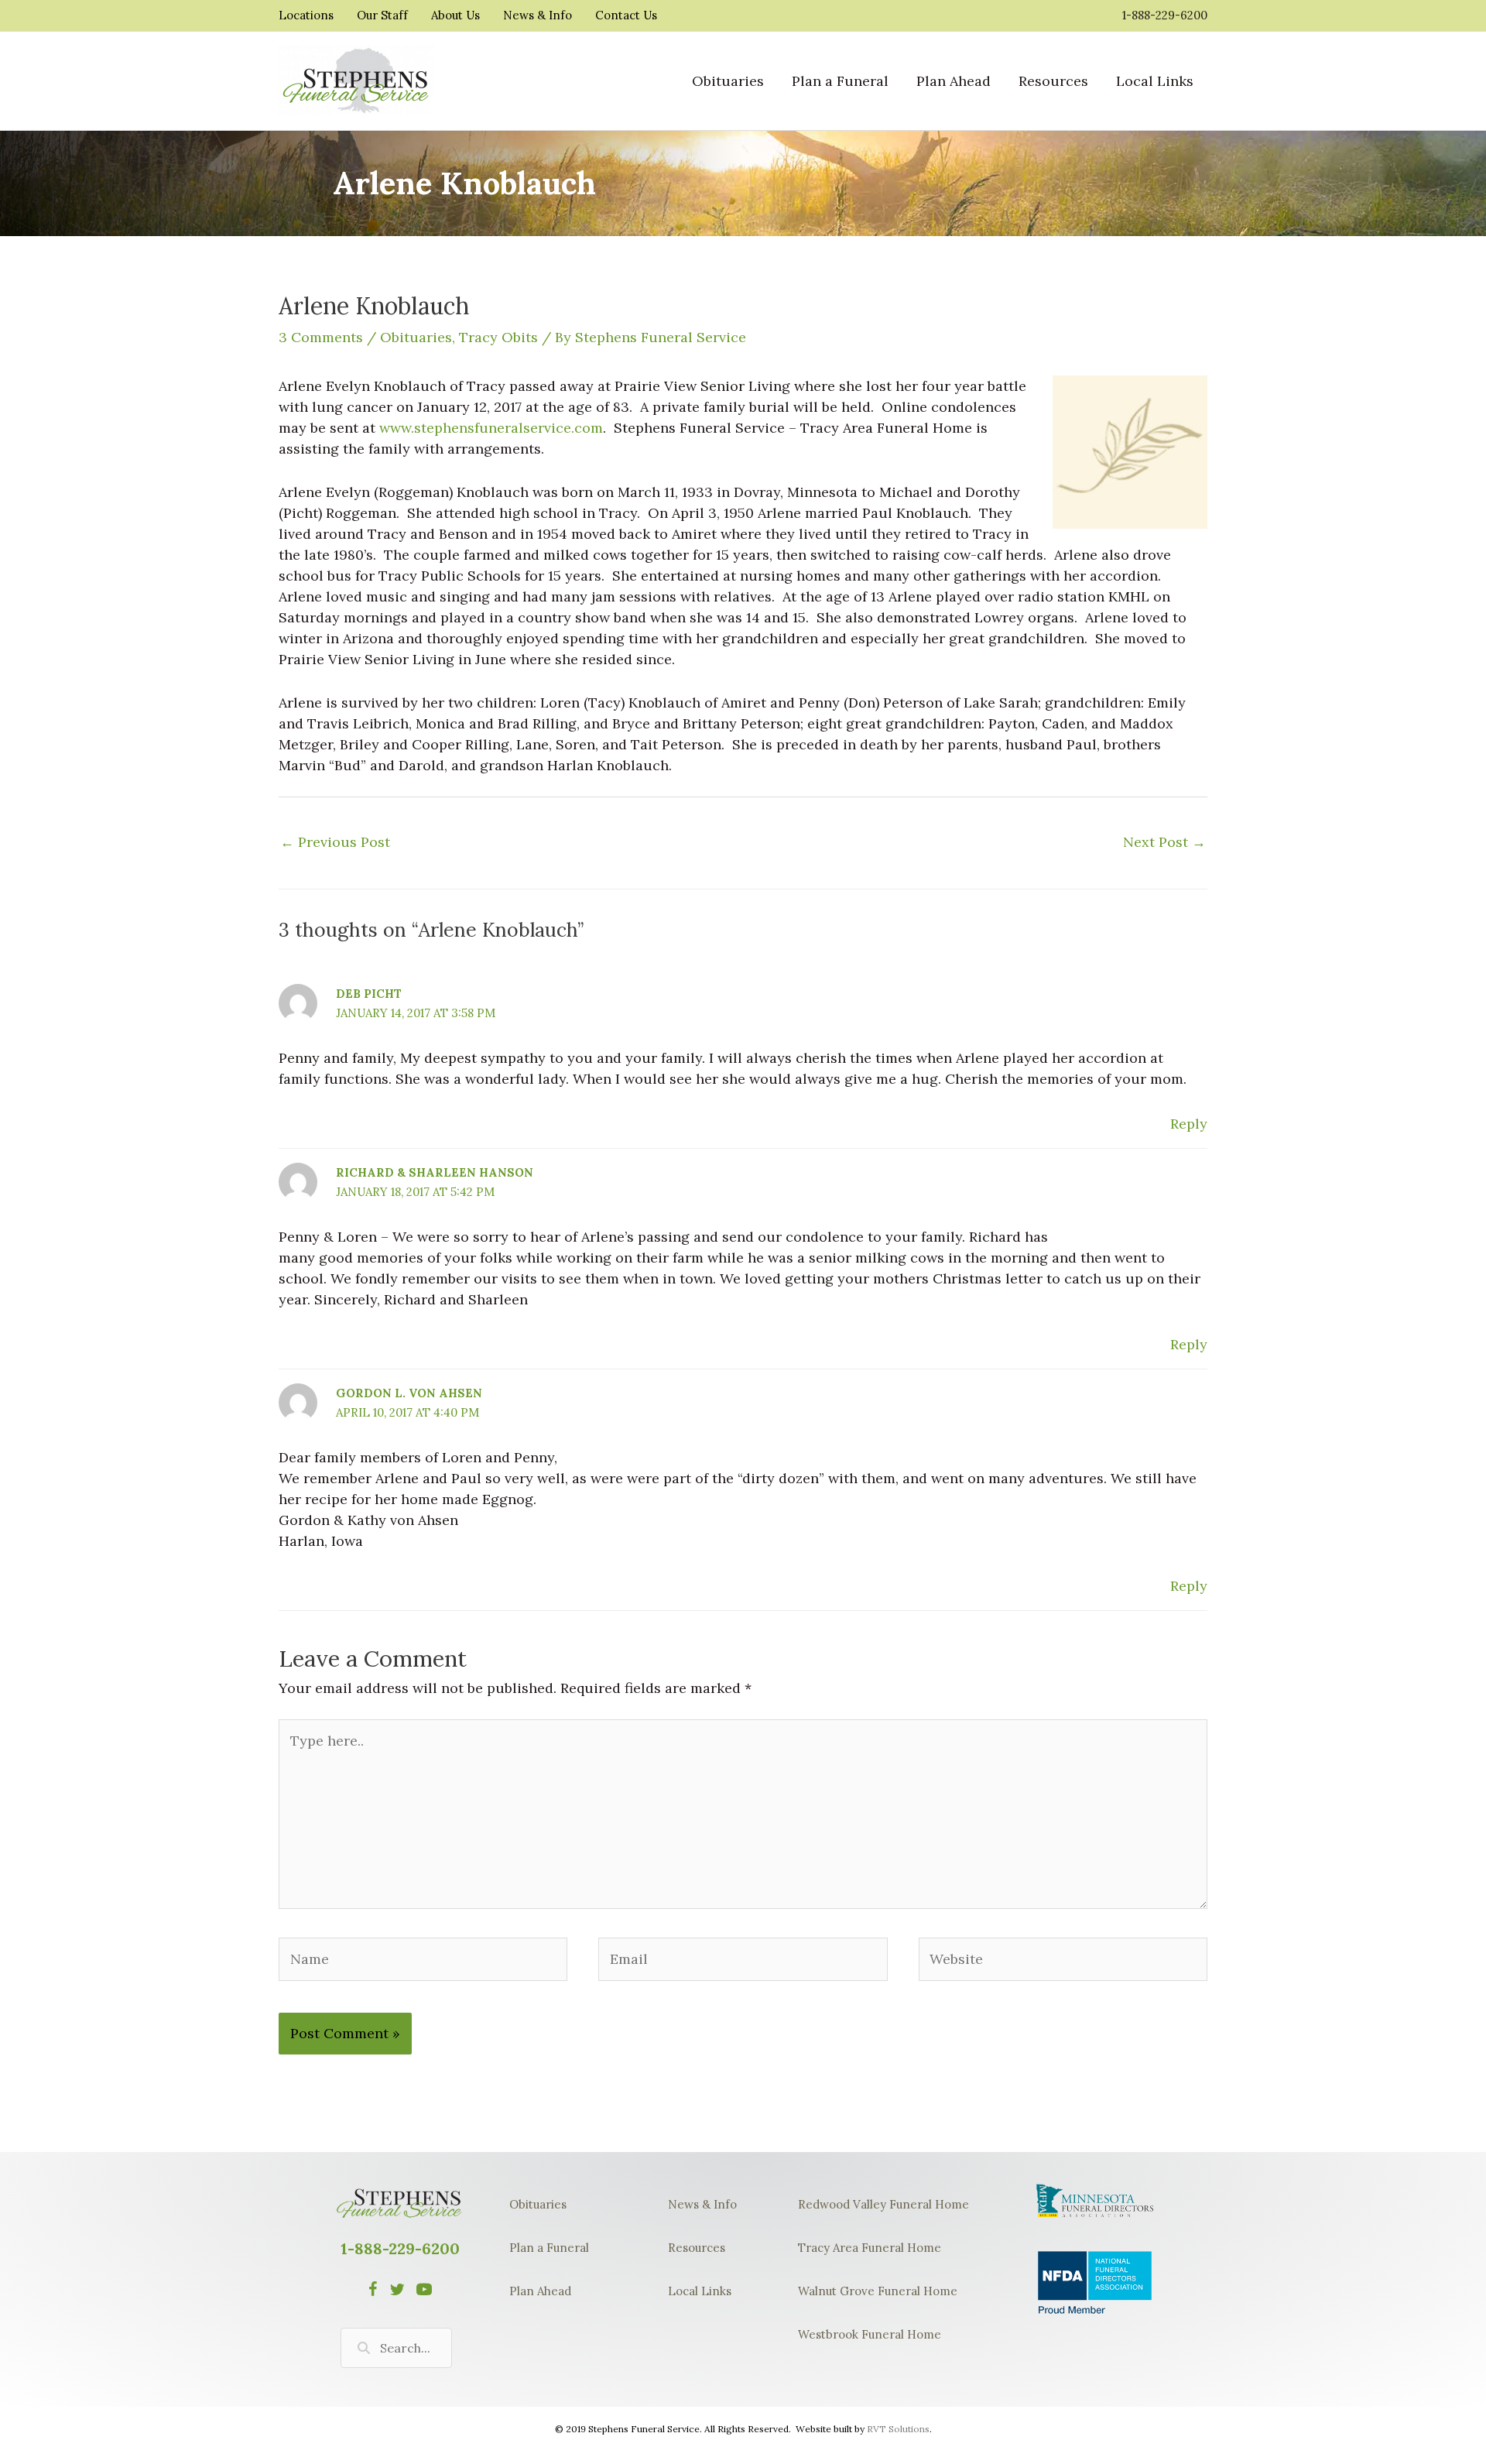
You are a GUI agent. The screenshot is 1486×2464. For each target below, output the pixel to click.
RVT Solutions (898, 2429)
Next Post (1164, 842)
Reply (1189, 1124)
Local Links (700, 2291)
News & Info (702, 2204)
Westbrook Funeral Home (870, 2334)
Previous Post (335, 842)
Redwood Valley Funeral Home (883, 2204)
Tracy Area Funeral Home (870, 2248)
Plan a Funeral (549, 2248)
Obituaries (416, 337)
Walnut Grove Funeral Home (878, 2291)
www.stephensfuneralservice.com (491, 428)
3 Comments (321, 337)
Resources (697, 2248)
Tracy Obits (498, 337)
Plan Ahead (540, 2291)
